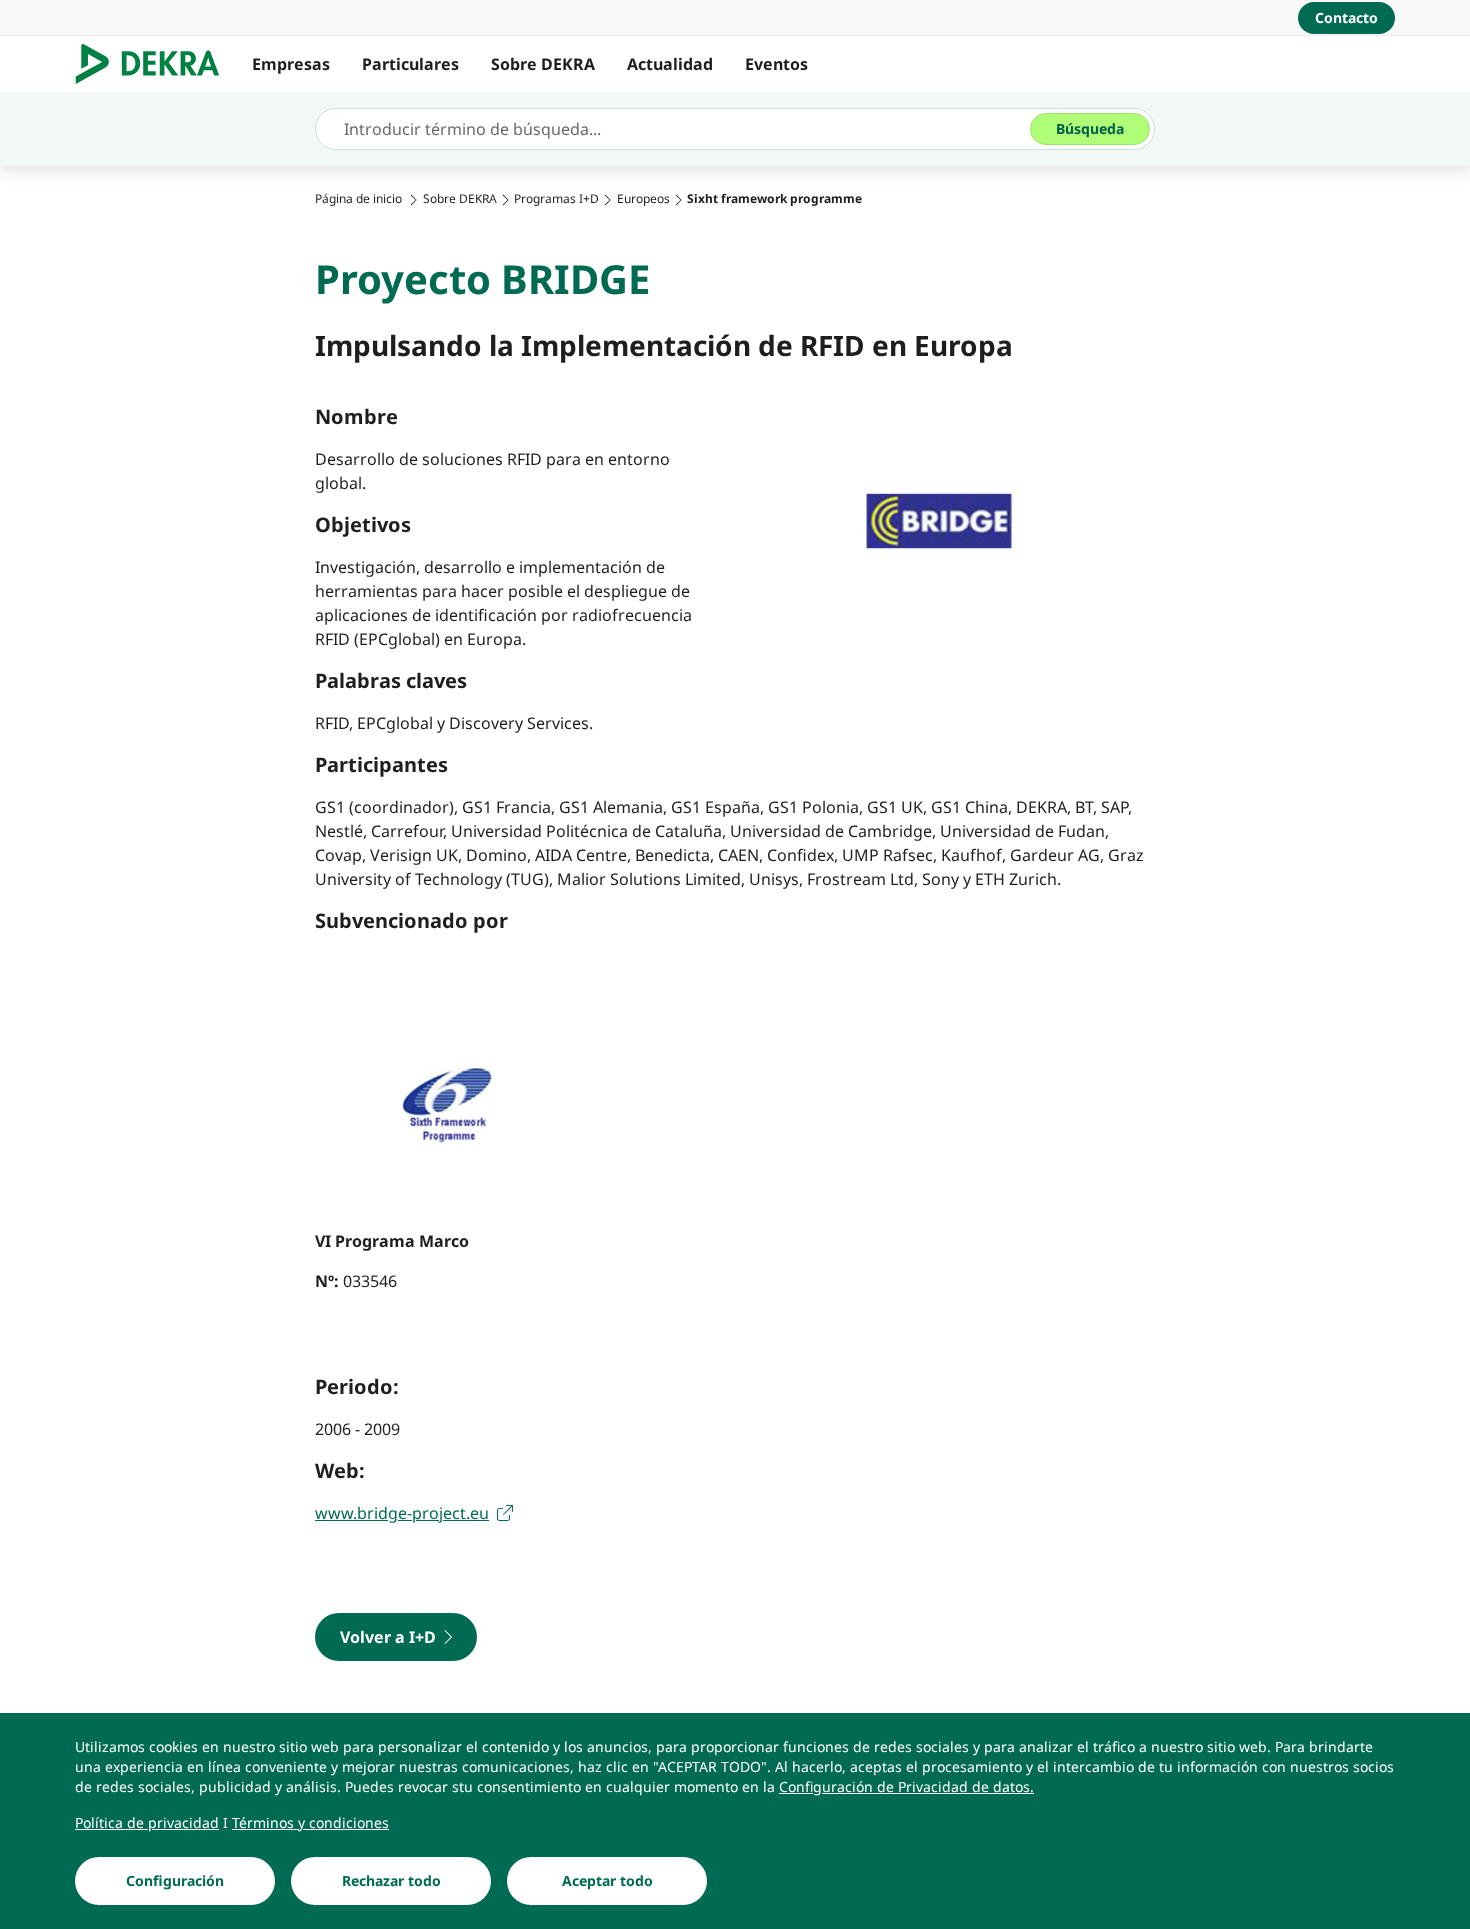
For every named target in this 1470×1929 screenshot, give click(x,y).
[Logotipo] (155, 64)
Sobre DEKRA (543, 64)
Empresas (291, 64)
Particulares (410, 64)
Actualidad (670, 64)
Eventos (776, 64)
